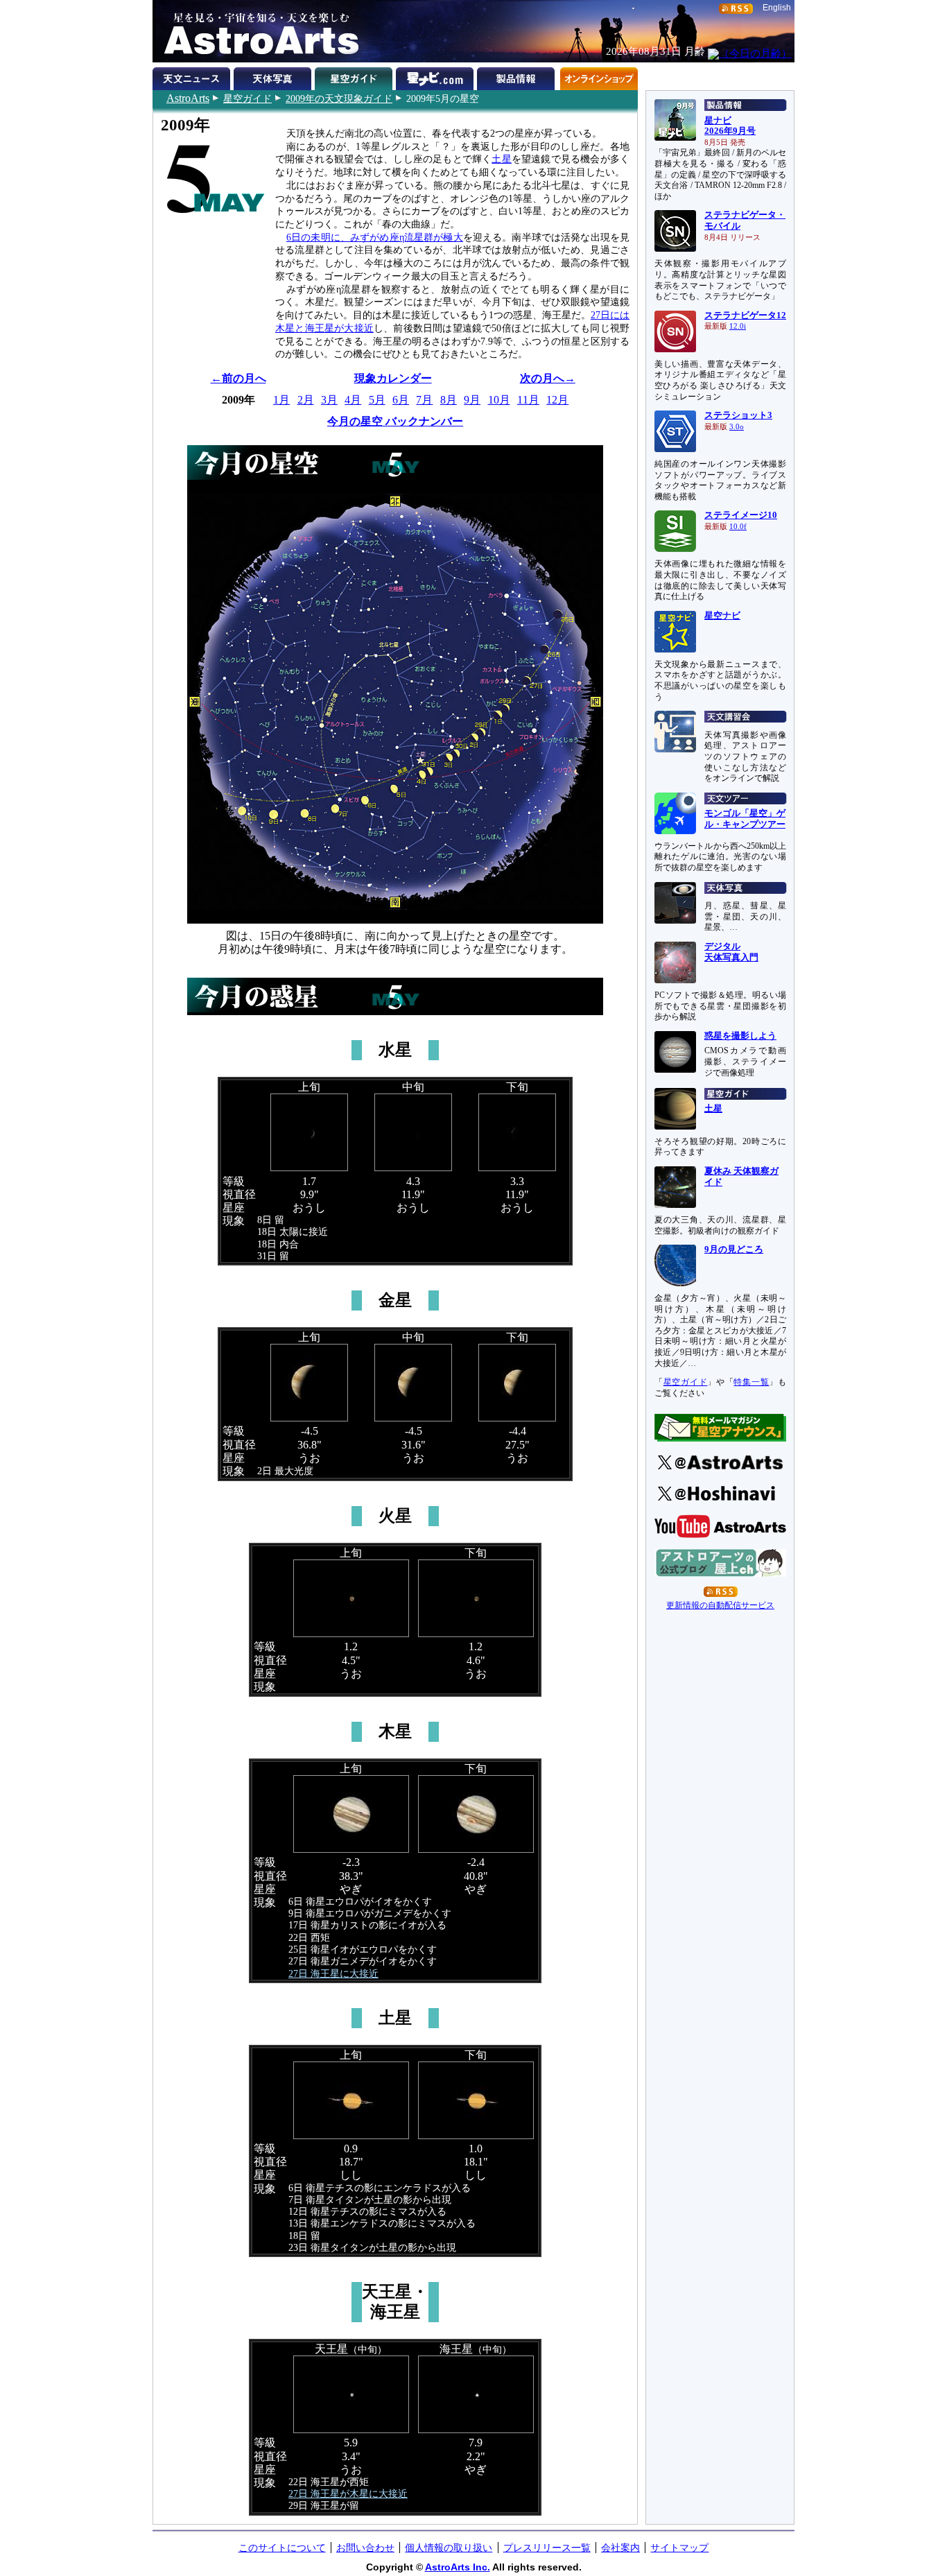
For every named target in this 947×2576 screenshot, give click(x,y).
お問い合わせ (365, 2548)
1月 (281, 400)
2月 (306, 400)
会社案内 (620, 2548)
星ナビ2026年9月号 (730, 126)
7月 (424, 400)
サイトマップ (679, 2548)
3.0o (737, 427)
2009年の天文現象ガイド (339, 98)
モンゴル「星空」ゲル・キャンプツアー (745, 819)
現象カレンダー (393, 378)
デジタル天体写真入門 (731, 952)
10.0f (738, 527)
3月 (329, 400)
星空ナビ (722, 616)
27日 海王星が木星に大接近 (348, 2493)
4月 (353, 400)
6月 (401, 400)
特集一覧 (751, 1382)
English (777, 8)
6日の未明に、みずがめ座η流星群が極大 (375, 237)
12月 (557, 400)
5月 (377, 400)
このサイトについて (282, 2548)
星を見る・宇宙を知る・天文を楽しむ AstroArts (257, 31)
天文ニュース (193, 76)
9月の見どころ (734, 1250)
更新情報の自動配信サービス (720, 1605)
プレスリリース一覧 (547, 2548)
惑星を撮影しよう (740, 1036)
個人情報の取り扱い (449, 2548)
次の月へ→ (548, 378)
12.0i (738, 326)
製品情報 (518, 76)
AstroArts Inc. (458, 2567)
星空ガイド (247, 98)
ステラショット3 (738, 415)
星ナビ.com (436, 76)
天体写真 (274, 76)
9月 (472, 400)
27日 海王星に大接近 (333, 1973)
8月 (449, 400)
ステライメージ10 (741, 515)
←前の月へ (238, 378)
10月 (499, 400)
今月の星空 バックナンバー (395, 421)
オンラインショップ (599, 76)
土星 (501, 159)
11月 (528, 400)
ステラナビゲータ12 (745, 315)
